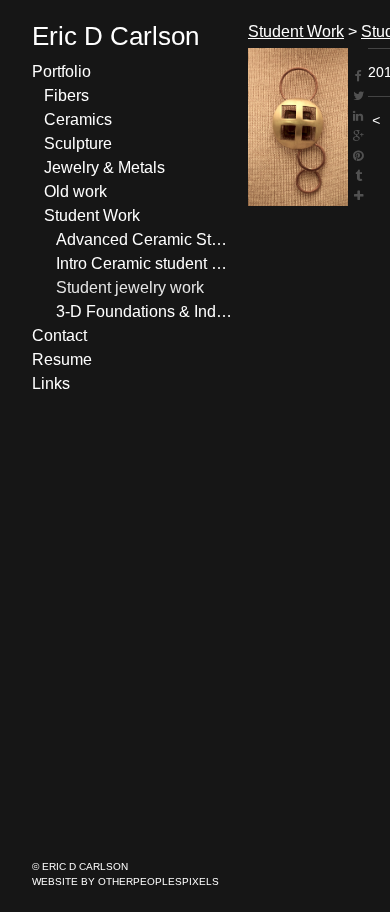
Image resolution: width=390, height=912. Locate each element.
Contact (59, 335)
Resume (62, 359)
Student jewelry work (130, 287)
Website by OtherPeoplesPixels (125, 881)
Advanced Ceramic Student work (144, 239)
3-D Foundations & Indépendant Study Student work (144, 311)
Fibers (66, 95)
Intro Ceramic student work (144, 263)
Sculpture (78, 143)
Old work (75, 191)
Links (51, 383)
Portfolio (61, 71)
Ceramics (78, 119)
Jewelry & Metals (104, 167)
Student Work (92, 215)
